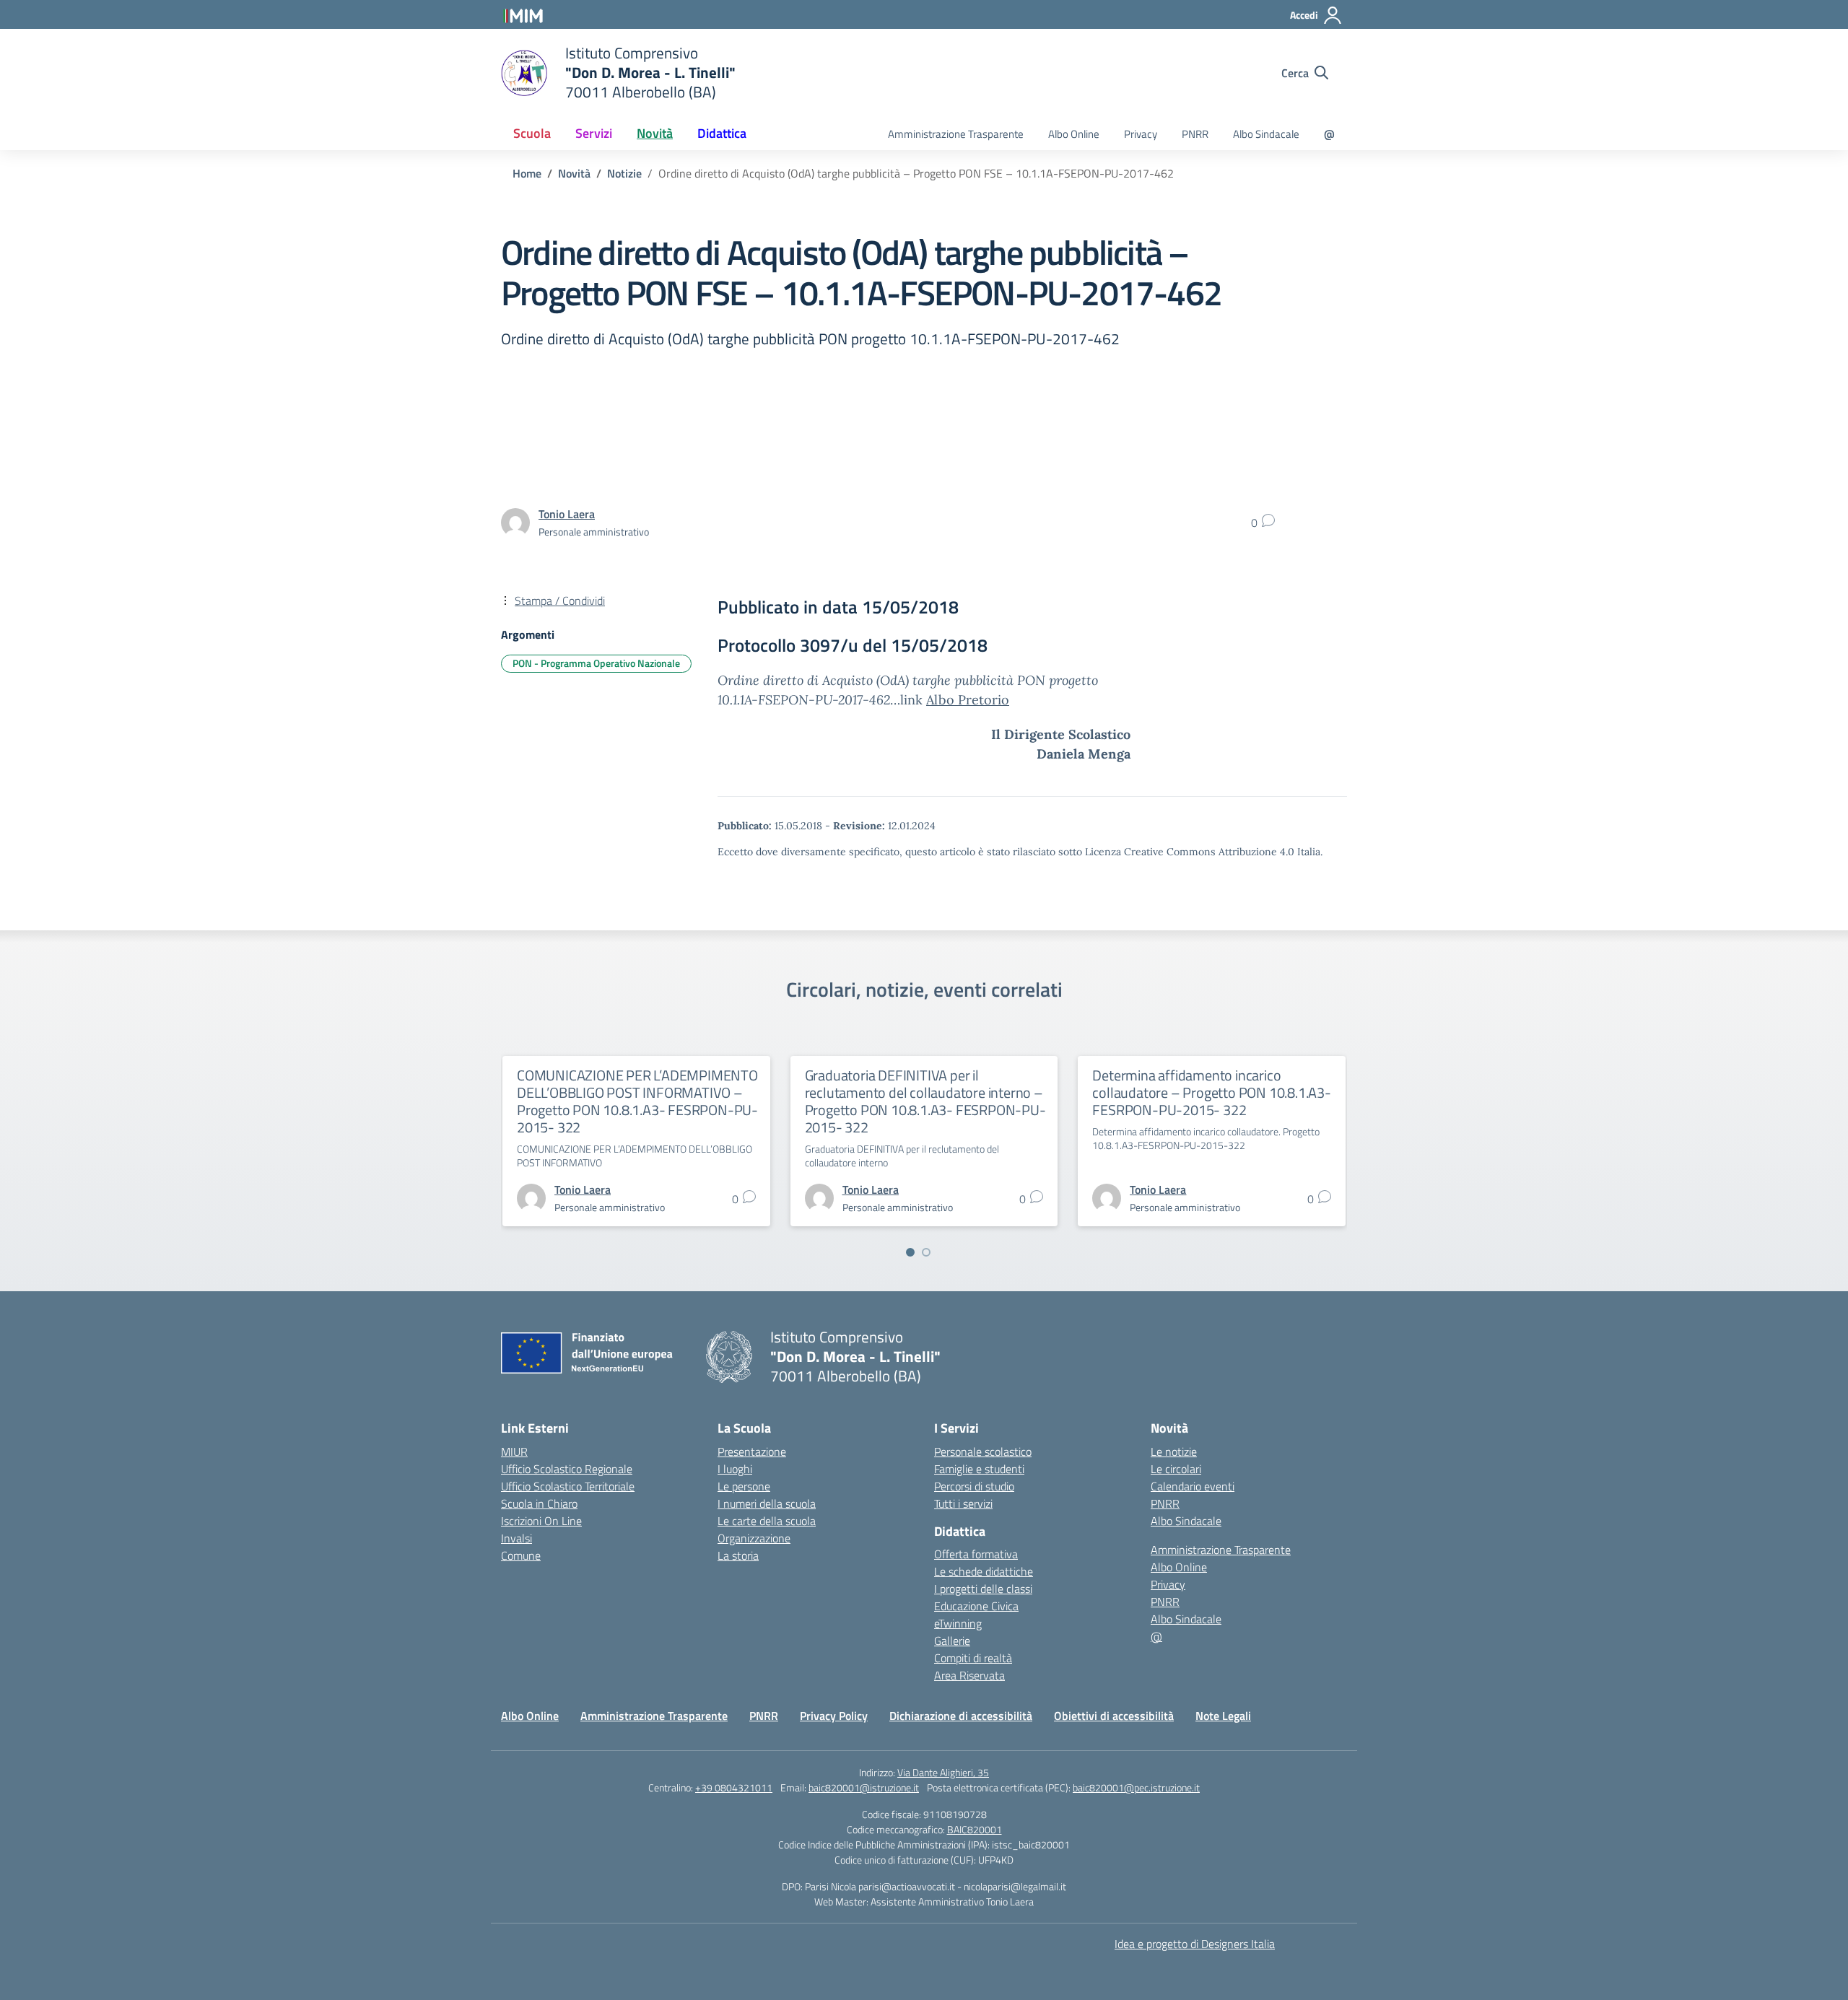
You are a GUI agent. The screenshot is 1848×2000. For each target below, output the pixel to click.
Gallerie (952, 1641)
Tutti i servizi (963, 1503)
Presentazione (752, 1451)
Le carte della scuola (767, 1521)
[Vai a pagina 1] (910, 1252)
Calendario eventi (1193, 1486)
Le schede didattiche (984, 1571)
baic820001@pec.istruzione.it (1136, 1787)
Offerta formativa (976, 1554)
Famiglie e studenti (979, 1469)
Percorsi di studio (974, 1486)
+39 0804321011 (734, 1787)
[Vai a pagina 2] (926, 1252)
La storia (738, 1555)
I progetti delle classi (983, 1589)
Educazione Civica (976, 1606)
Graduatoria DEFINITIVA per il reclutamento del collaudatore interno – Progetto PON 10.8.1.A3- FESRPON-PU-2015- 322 (925, 1101)
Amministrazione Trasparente (956, 134)
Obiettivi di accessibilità (1114, 1716)
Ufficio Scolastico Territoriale (568, 1486)
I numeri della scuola (767, 1503)
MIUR (514, 1451)
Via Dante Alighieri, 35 (943, 1772)
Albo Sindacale (1266, 134)
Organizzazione (754, 1538)
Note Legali (1223, 1716)
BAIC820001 (975, 1829)
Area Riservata (969, 1675)
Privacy (1141, 134)
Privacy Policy (834, 1716)
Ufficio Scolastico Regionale (567, 1469)
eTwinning (958, 1623)
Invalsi (517, 1538)
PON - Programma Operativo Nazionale (596, 663)
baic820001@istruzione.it (864, 1787)
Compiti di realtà (973, 1658)
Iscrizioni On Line (541, 1521)
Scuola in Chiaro (539, 1503)
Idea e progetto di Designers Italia (1195, 1944)
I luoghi (735, 1469)
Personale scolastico (983, 1451)
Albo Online (1074, 134)
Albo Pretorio (968, 700)
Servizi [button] (594, 133)
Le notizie (1174, 1451)
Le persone (744, 1486)
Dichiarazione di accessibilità (961, 1716)
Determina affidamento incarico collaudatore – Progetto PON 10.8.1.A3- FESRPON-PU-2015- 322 (1211, 1092)
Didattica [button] (722, 133)
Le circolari (1176, 1469)
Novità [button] (655, 133)
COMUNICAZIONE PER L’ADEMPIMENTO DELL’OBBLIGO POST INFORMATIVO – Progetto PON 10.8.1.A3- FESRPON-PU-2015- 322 (637, 1101)
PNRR (1195, 134)
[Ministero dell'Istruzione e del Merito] (523, 14)
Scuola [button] (532, 133)
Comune (521, 1555)
